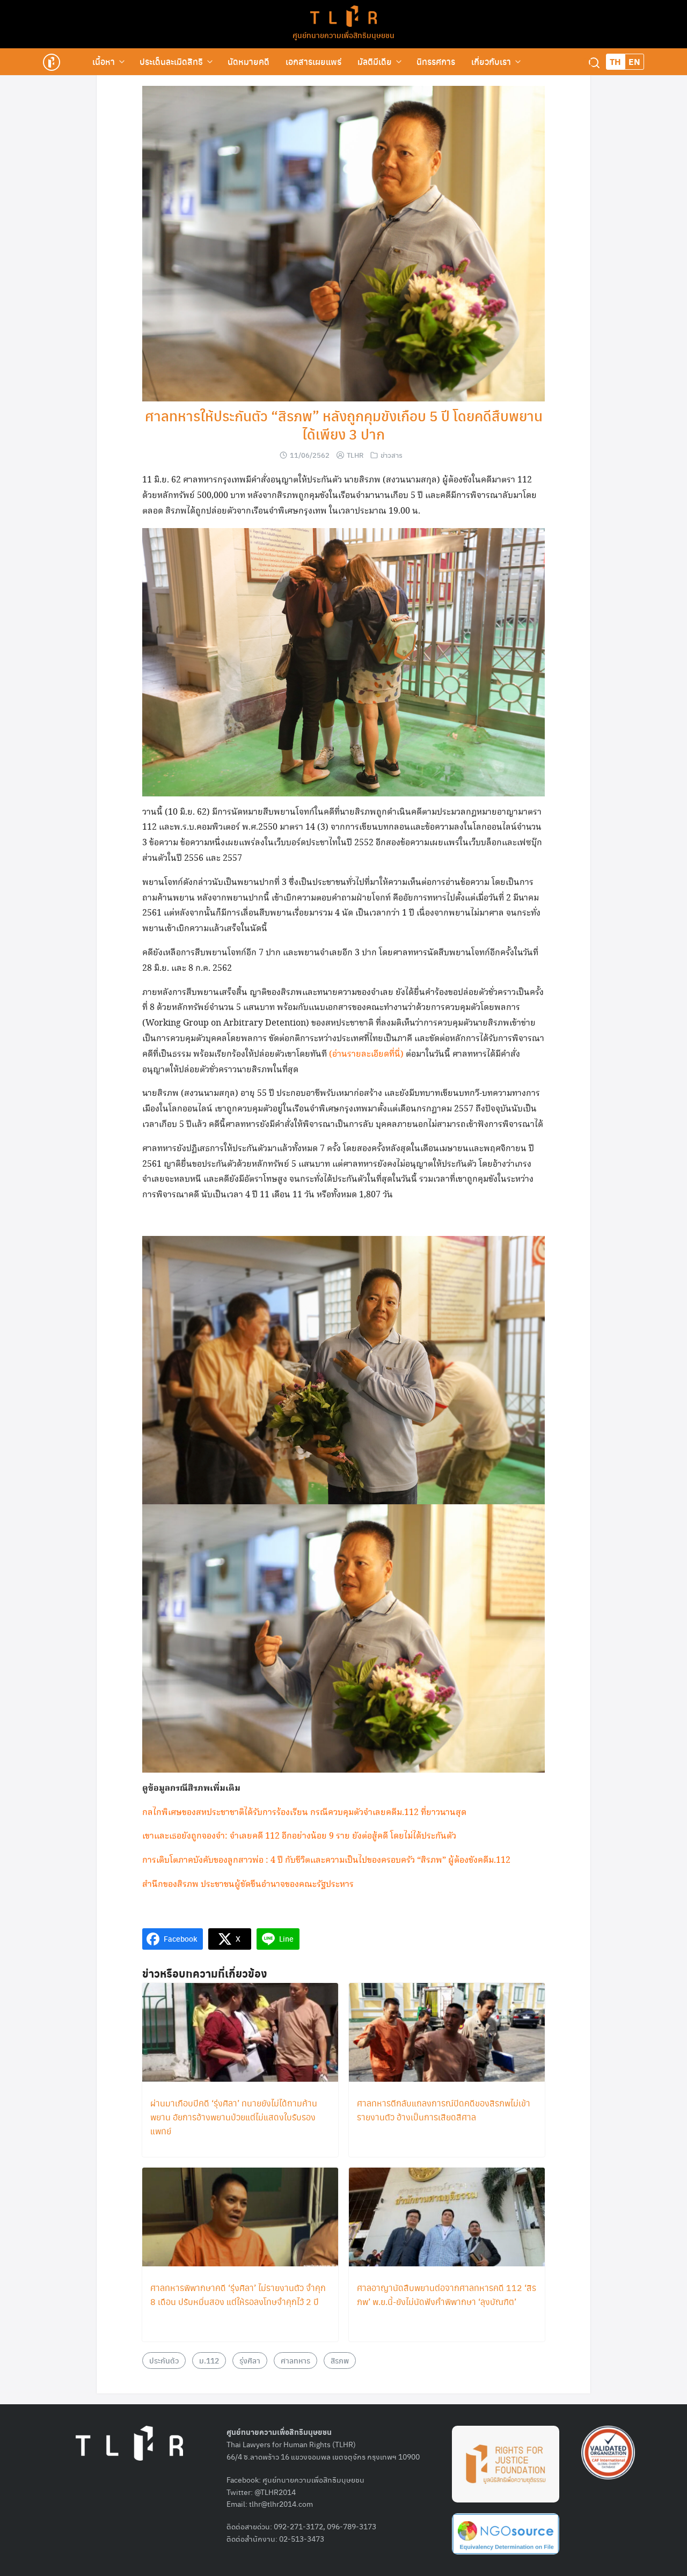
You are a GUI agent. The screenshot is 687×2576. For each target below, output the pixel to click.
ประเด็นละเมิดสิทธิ (171, 61)
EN (634, 61)
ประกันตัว (164, 2360)
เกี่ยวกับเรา (491, 61)
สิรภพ (340, 2360)
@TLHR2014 (275, 2492)
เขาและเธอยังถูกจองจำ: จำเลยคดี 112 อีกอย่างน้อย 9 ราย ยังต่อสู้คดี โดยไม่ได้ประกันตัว (299, 1836)
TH (615, 61)
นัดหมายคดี (249, 61)
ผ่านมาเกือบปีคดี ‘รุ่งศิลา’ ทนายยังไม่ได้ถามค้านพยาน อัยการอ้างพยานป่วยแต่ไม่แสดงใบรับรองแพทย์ (234, 2117)
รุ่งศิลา (250, 2360)
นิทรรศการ (436, 61)
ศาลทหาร (295, 2360)
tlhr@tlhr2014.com (281, 2504)
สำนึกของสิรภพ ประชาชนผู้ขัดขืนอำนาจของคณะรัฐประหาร (248, 1885)
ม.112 (209, 2360)
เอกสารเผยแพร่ (313, 61)
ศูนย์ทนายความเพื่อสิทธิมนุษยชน (343, 35)
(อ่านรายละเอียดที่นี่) (367, 1054)
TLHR (355, 455)
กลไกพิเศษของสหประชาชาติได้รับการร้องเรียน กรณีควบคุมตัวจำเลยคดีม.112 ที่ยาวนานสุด (304, 1813)
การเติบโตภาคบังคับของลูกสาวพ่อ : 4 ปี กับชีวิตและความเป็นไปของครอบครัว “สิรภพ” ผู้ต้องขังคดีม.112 (326, 1860)
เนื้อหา (104, 61)
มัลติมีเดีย (375, 61)
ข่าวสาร (392, 455)
